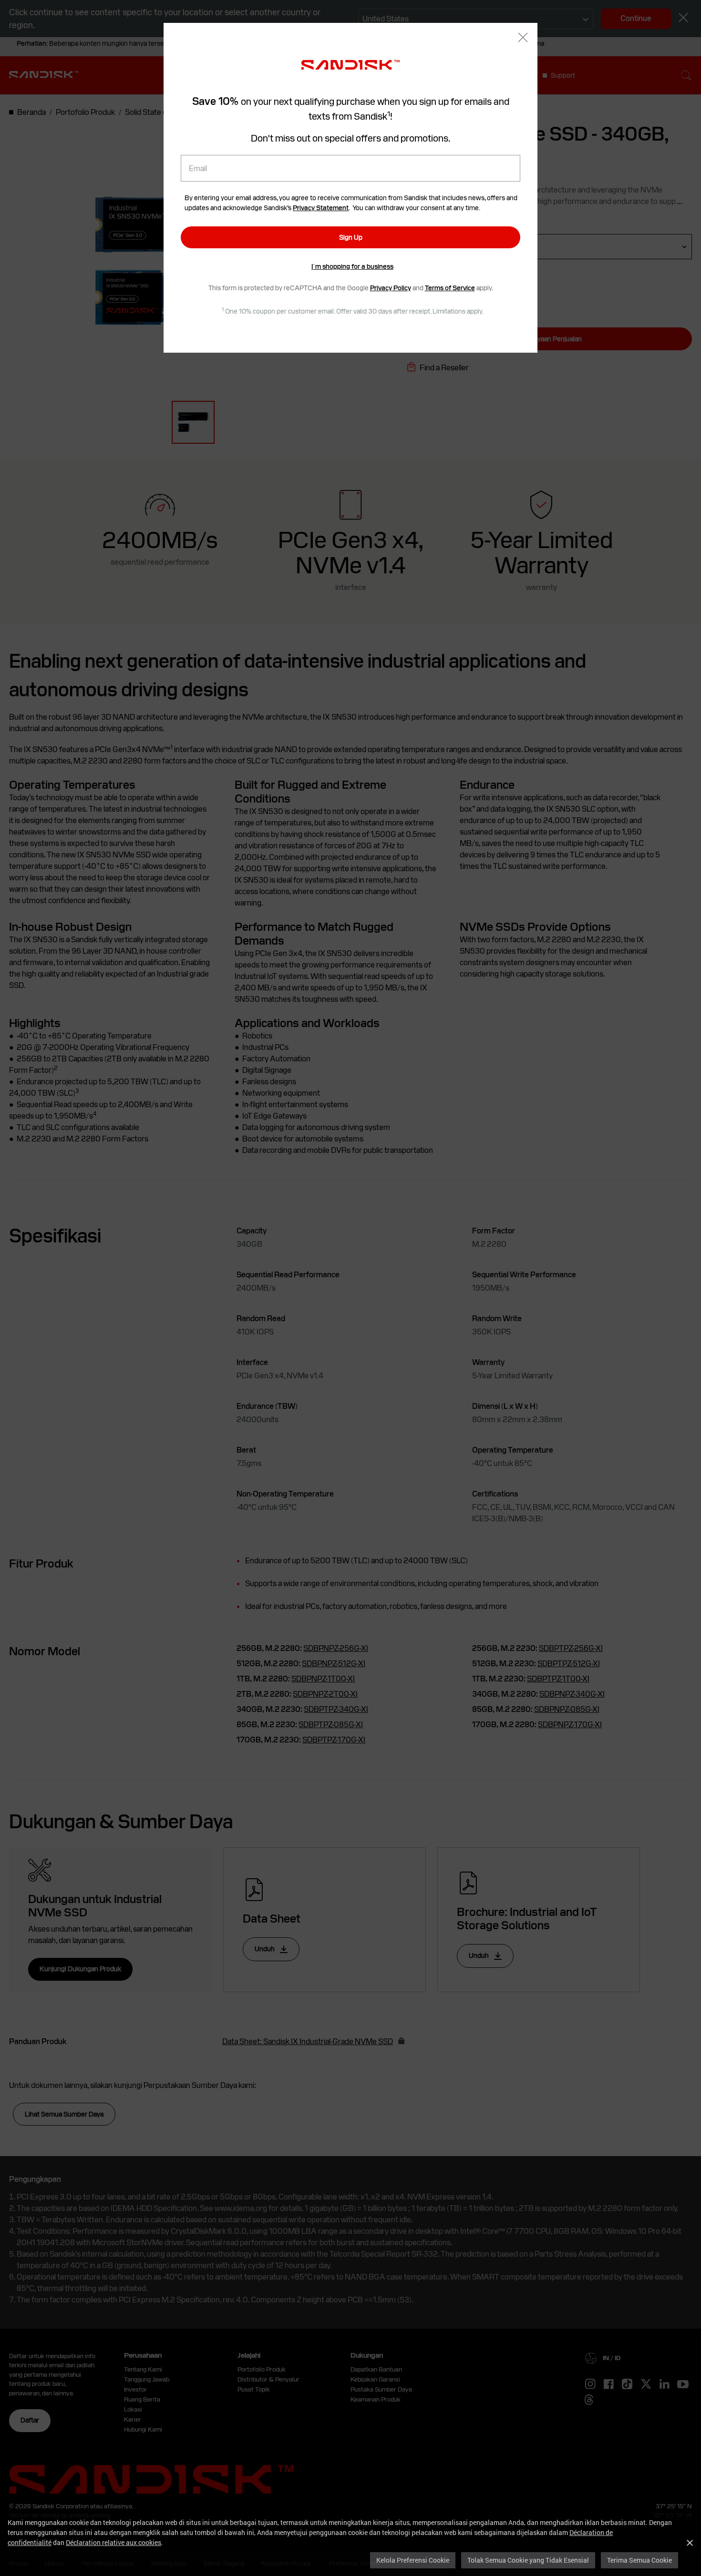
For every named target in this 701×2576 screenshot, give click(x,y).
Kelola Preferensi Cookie (413, 2560)
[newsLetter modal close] (523, 38)
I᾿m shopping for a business (352, 266)
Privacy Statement (321, 208)
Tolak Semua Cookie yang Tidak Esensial (528, 2560)
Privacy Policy (391, 288)
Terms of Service (450, 288)
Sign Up (351, 237)
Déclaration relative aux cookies (113, 2542)
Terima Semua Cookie (639, 2560)
